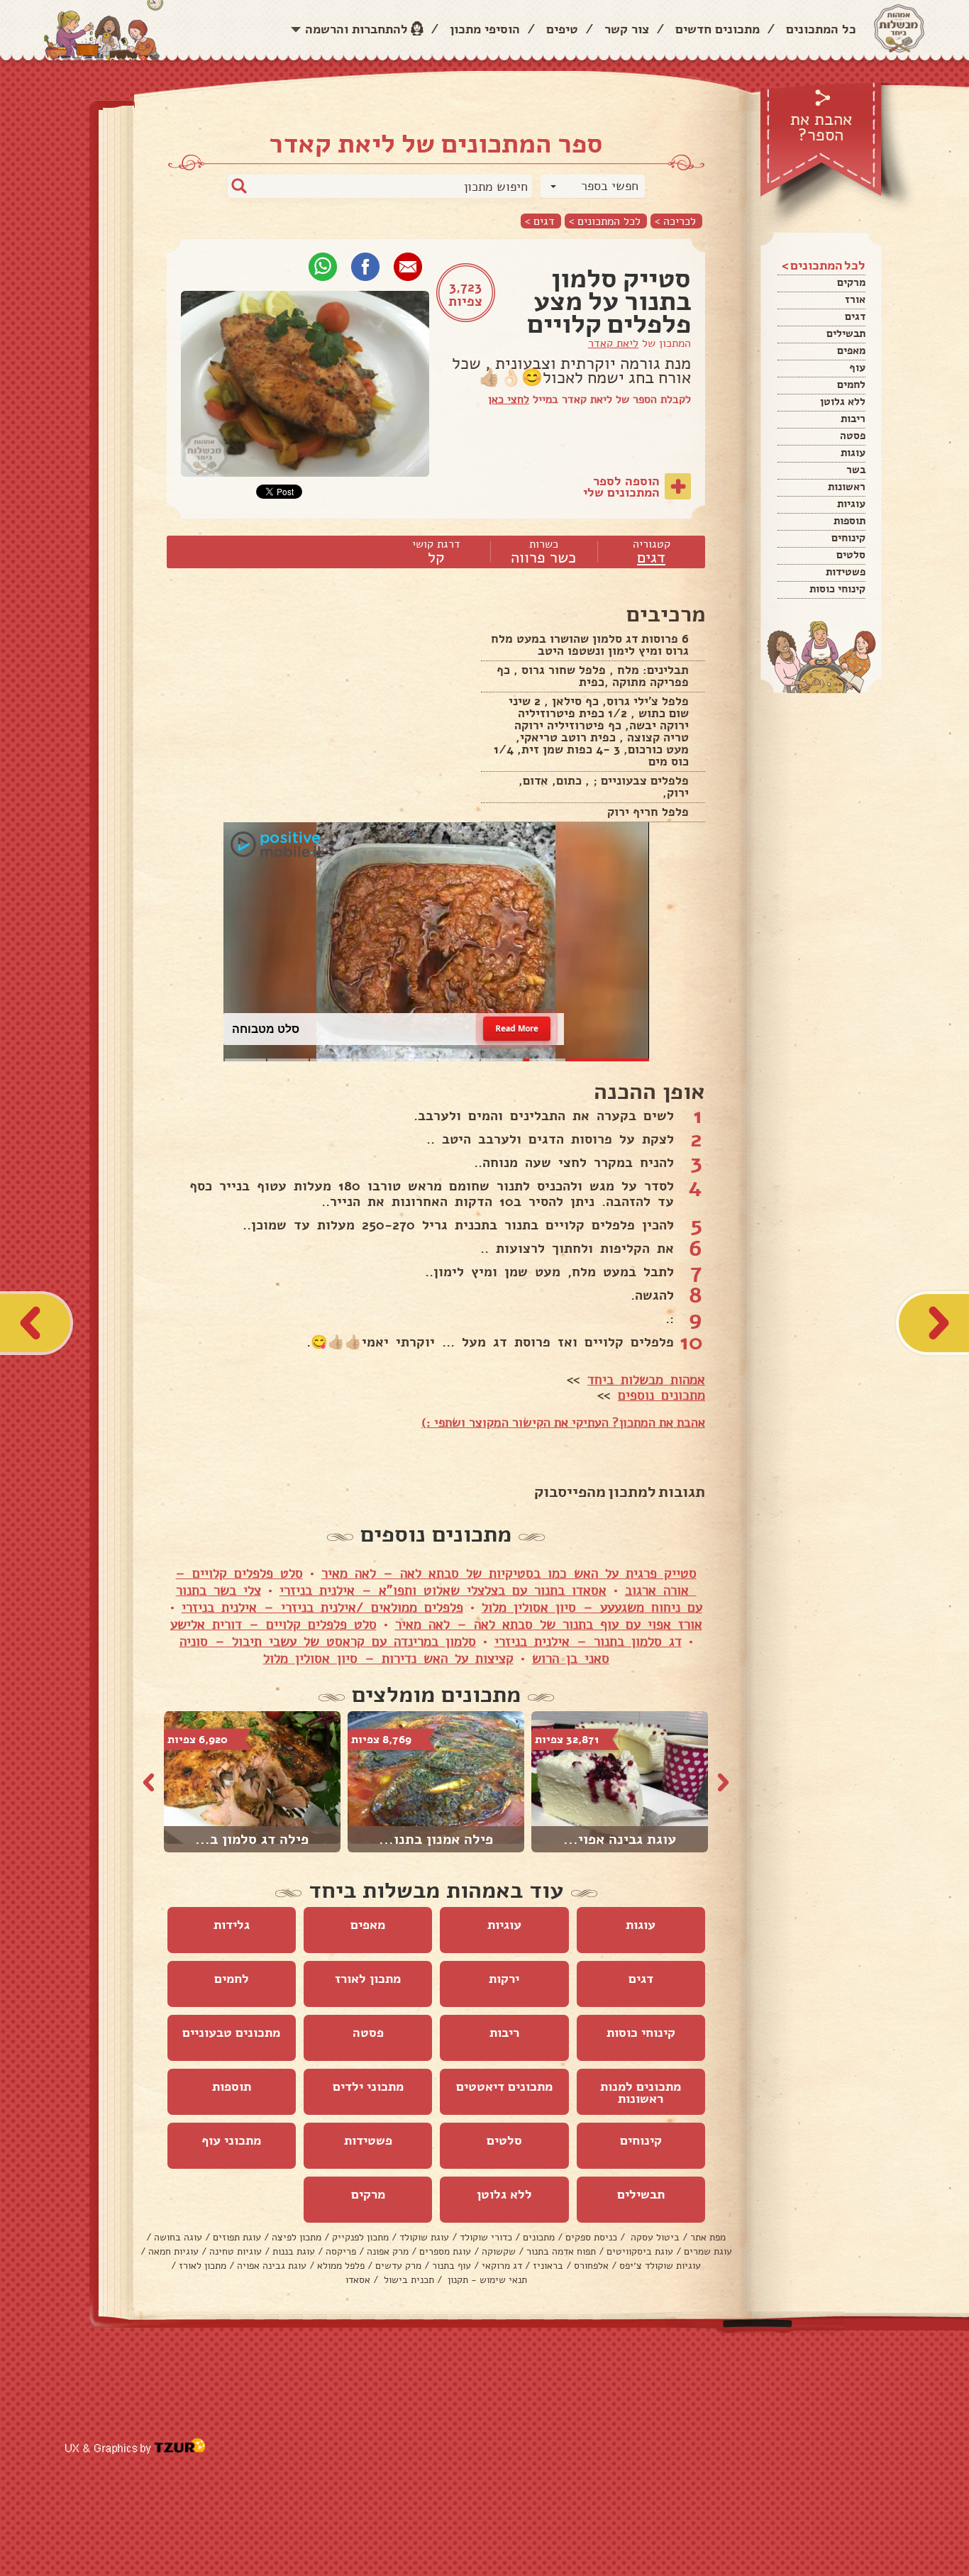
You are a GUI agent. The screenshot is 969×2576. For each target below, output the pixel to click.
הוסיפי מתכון (485, 29)
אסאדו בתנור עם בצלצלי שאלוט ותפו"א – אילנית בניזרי (443, 1591)
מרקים (851, 282)
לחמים (851, 385)
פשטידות (846, 572)
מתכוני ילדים (368, 2086)
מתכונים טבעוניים (231, 2033)
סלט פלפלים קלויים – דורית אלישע (273, 1625)
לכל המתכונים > (605, 221)
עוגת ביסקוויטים (640, 2251)
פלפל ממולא (341, 2266)
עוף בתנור (452, 2266)
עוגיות (851, 504)
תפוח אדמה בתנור (561, 2251)
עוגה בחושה (178, 2237)
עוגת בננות (294, 2251)
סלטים (851, 555)
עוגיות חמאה (173, 2251)
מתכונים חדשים (718, 29)
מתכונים (539, 2237)
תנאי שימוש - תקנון (486, 2280)
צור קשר (627, 29)
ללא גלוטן (843, 402)
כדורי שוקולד (486, 2237)
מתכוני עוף (231, 2140)
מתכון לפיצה (297, 2237)
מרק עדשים (398, 2266)
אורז (855, 299)
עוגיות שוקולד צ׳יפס (660, 2266)
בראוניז (548, 2266)
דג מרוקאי (502, 2266)
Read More (517, 1028)
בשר (856, 470)
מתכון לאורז (368, 1979)
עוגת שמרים (708, 2251)
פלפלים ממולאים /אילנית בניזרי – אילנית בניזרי (322, 1608)
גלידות (232, 1925)
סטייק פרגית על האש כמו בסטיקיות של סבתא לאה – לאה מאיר (509, 1574)
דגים (855, 316)
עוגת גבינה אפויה (272, 2266)
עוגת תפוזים (237, 2237)
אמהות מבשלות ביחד (646, 1380)
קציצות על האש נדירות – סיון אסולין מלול (388, 1659)
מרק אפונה (388, 2251)
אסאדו (358, 2280)
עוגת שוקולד (424, 2237)
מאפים (851, 350)
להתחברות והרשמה (356, 29)
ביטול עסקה (654, 2237)
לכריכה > (675, 221)
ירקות (504, 1979)
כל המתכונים (821, 29)
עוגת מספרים (445, 2251)
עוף (857, 367)
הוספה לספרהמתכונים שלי (621, 487)
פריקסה (341, 2251)
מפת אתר (708, 2237)
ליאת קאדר (613, 343)
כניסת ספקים (591, 2237)
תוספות (849, 521)
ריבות (853, 419)
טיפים (562, 29)
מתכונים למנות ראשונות (641, 2093)
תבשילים (846, 333)
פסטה (853, 436)
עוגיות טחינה (236, 2251)
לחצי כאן (509, 399)
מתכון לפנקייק (360, 2237)
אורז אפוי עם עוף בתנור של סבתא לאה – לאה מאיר (549, 1625)
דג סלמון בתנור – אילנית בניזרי (588, 1642)
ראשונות (847, 487)
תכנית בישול (408, 2280)
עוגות (853, 453)
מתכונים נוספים (661, 1395)
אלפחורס (591, 2266)
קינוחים (848, 538)
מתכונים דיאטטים (504, 2086)
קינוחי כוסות (837, 589)
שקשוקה (499, 2251)
